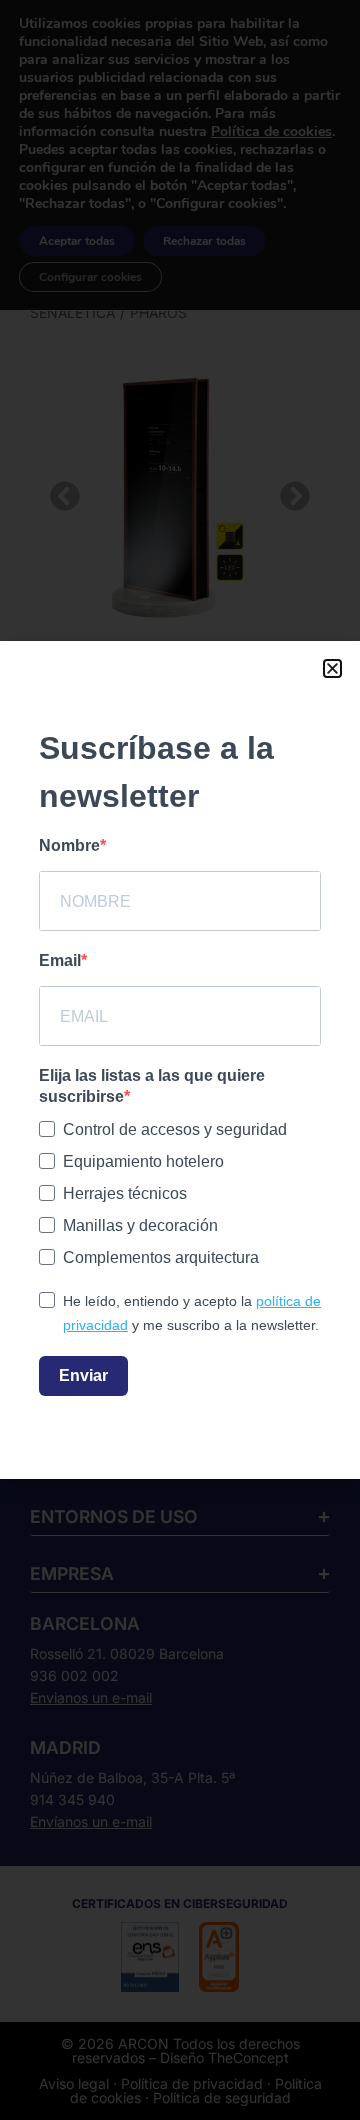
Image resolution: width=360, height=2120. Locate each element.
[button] (332, 668)
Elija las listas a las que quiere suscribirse (152, 1086)
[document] (180, 1060)
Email (60, 960)
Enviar (83, 1375)
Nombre (69, 845)
